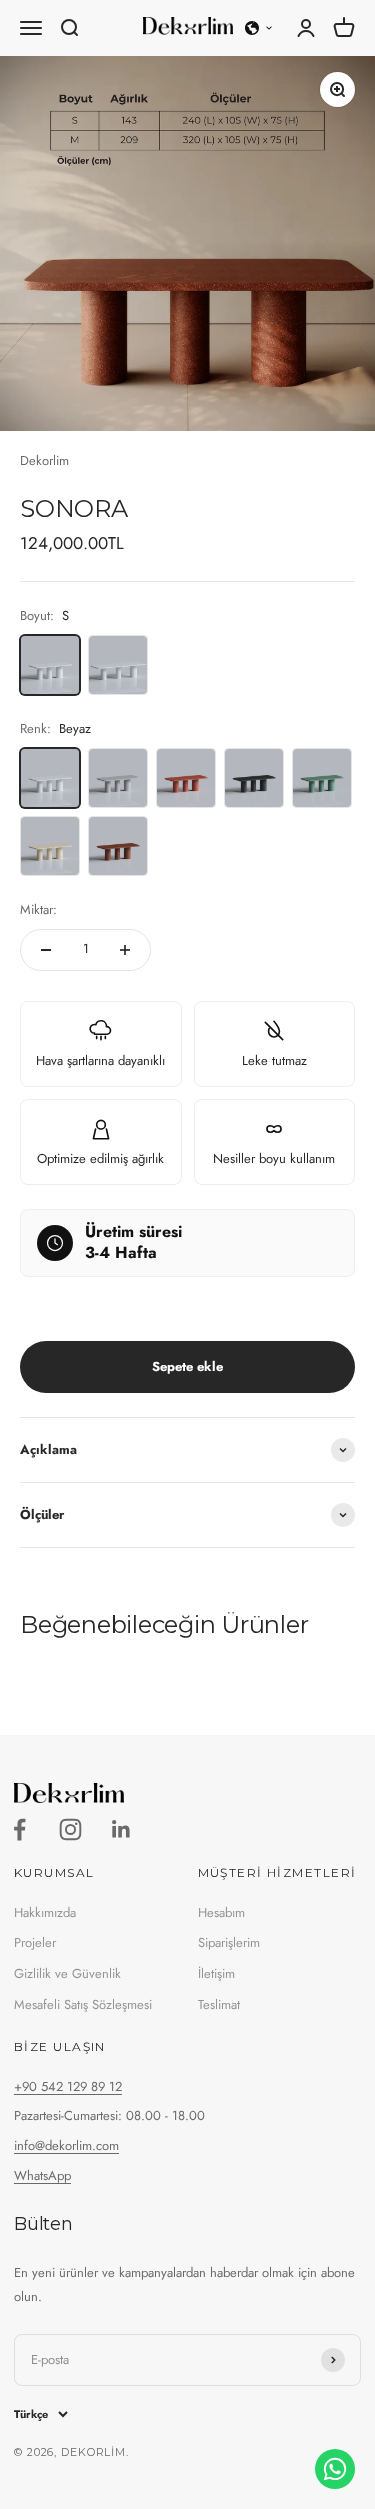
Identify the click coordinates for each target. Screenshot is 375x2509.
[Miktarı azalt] (46, 950)
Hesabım (221, 1912)
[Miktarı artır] (125, 950)
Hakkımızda (45, 1912)
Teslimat (219, 2004)
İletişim (216, 1973)
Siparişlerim (229, 1942)
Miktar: (38, 909)
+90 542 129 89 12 (68, 2086)
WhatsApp (42, 2175)
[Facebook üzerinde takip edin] (19, 1829)
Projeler (35, 1942)
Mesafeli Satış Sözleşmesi (83, 2004)
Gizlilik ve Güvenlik (67, 1973)
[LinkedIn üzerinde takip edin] (121, 1829)
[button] (259, 28)
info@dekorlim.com (66, 2145)
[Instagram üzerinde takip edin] (70, 1829)
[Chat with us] (335, 2469)
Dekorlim (44, 460)
